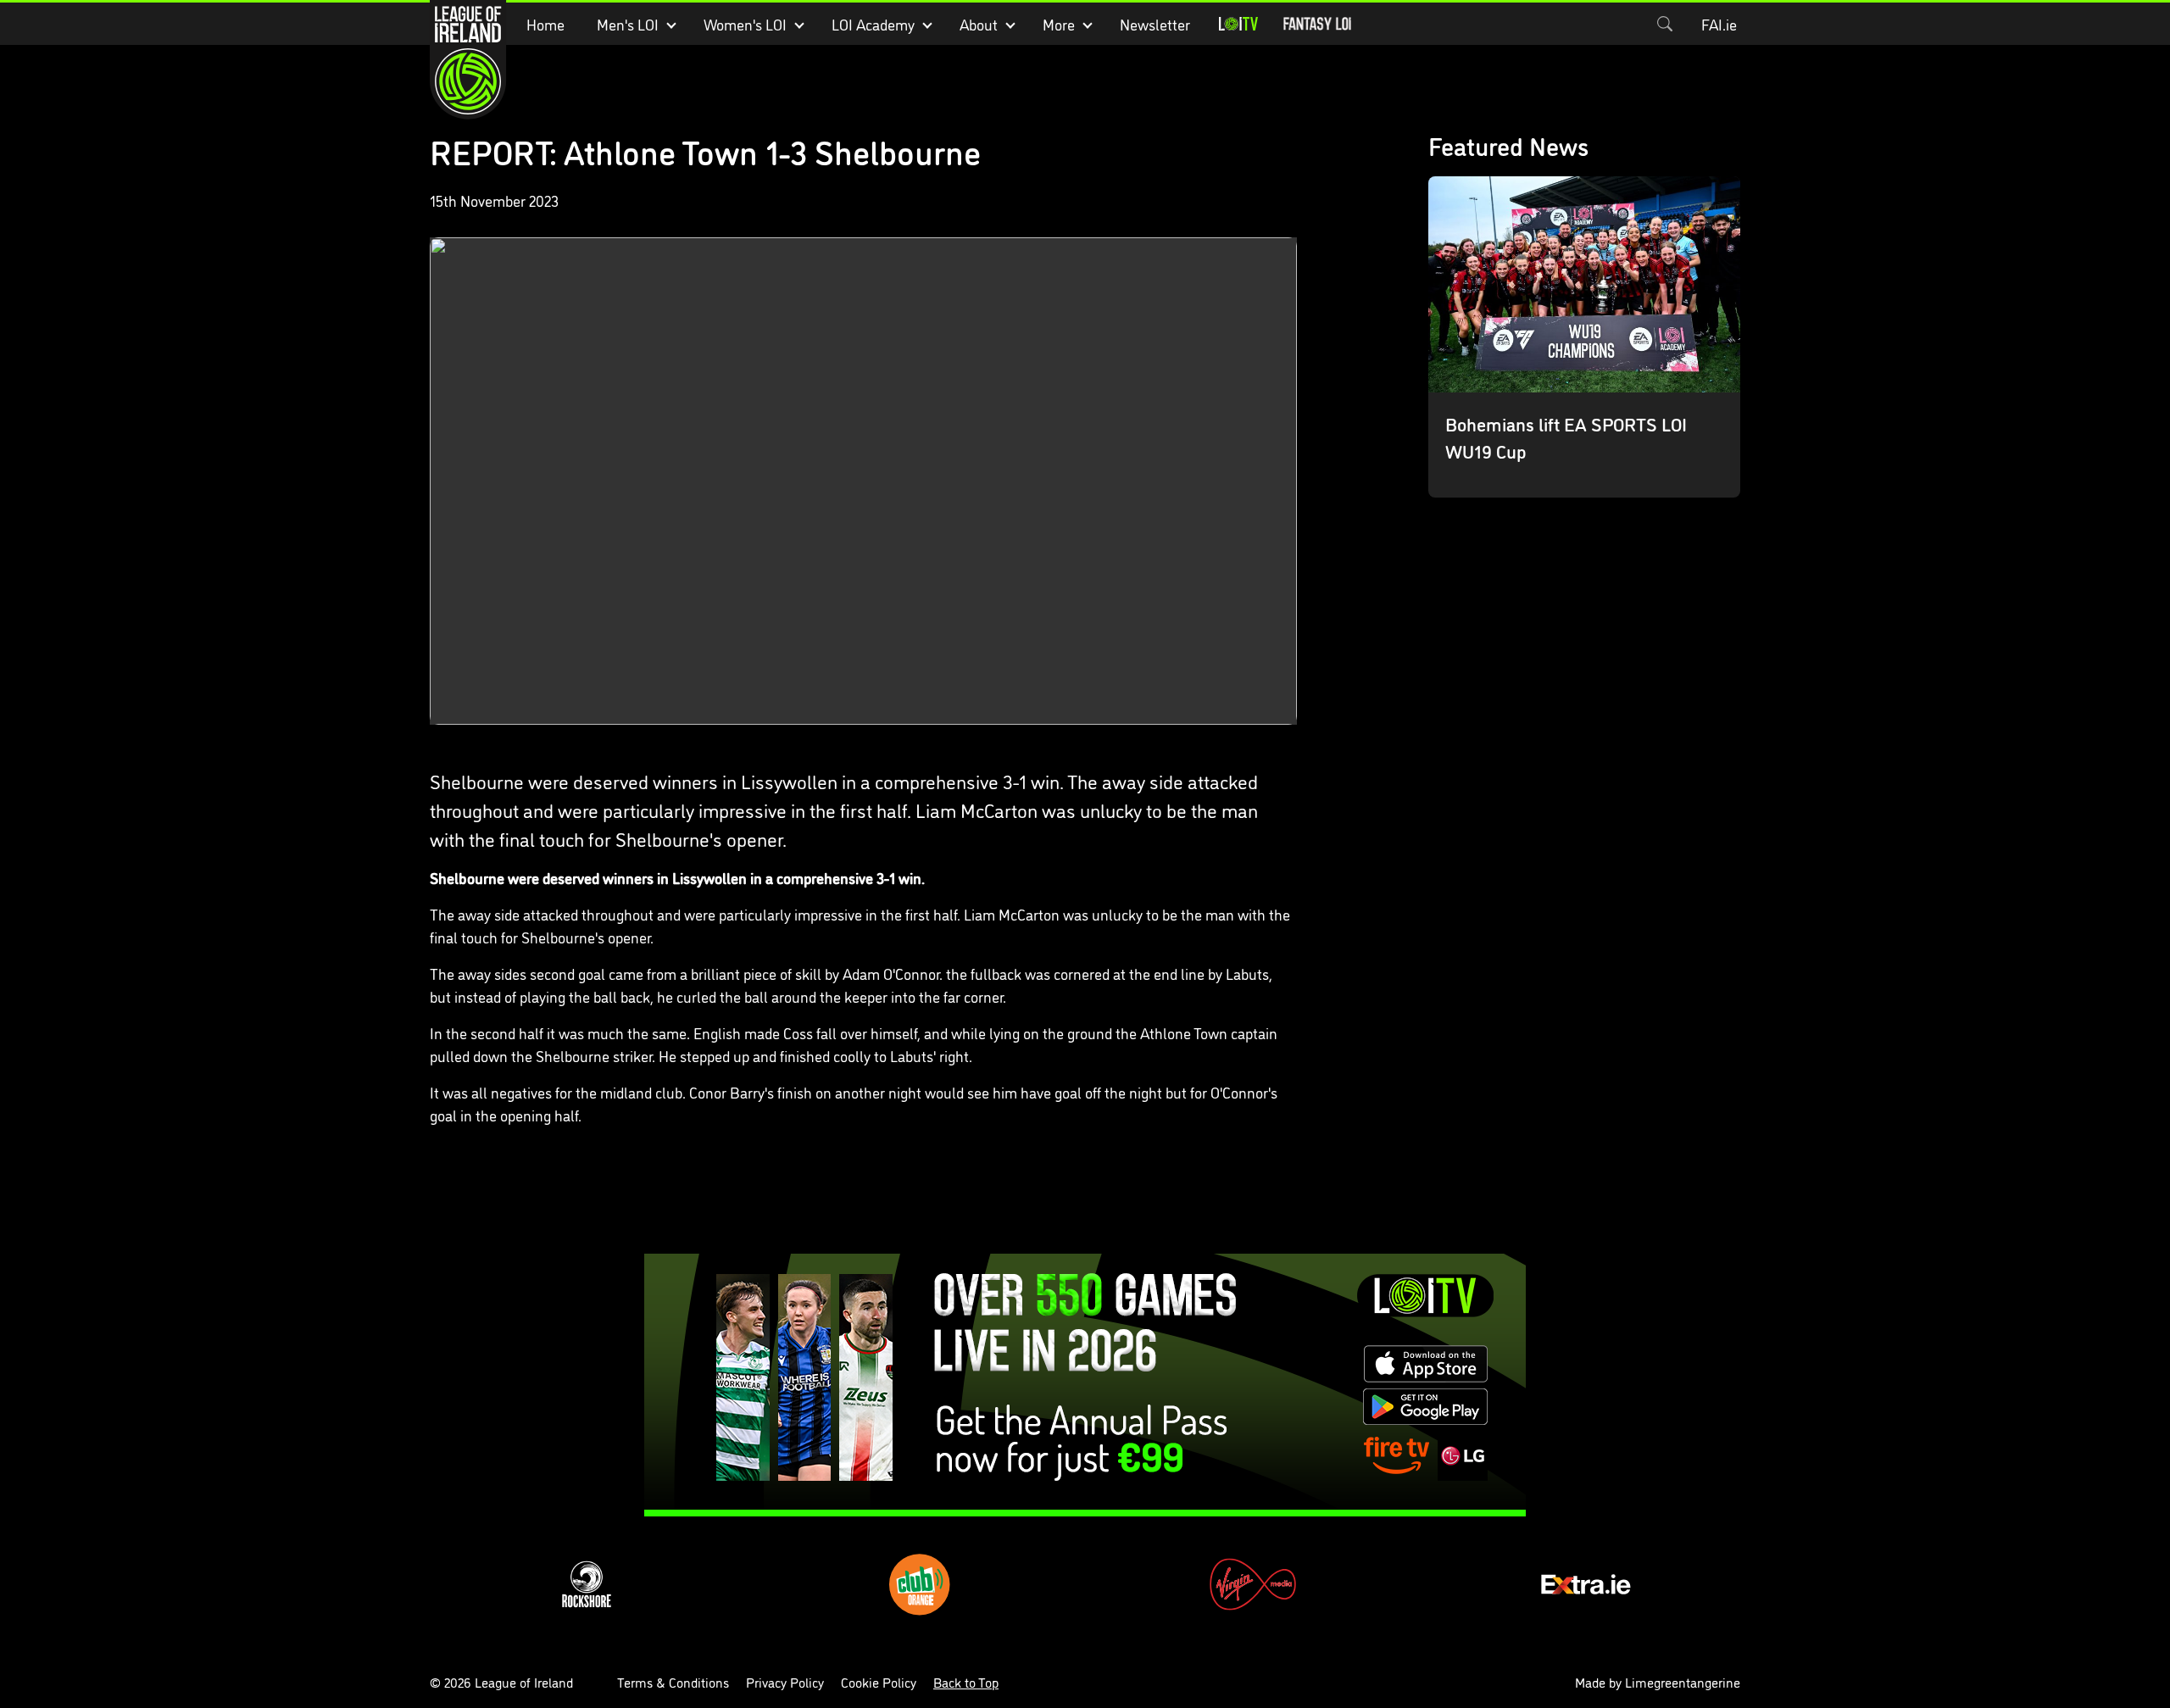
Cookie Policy (879, 1682)
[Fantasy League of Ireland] (1317, 24)
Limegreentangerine (1683, 1682)
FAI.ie (1719, 24)
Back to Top (966, 1682)
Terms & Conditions (673, 1682)
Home (545, 24)
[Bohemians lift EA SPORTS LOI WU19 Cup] (1585, 337)
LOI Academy (873, 24)
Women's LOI (745, 24)
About (979, 24)
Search (1665, 24)
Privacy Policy (785, 1682)
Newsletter (1155, 24)
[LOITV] (1238, 24)
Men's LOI (628, 24)
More (1059, 24)
